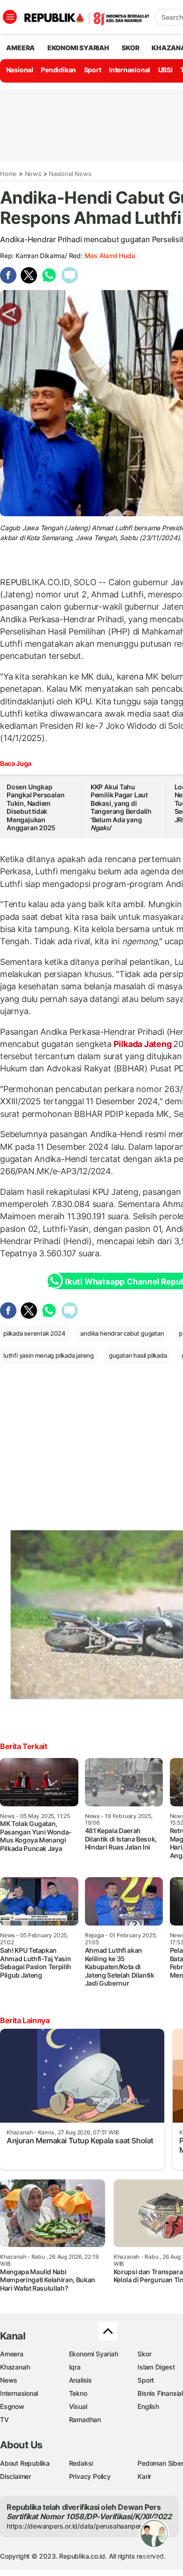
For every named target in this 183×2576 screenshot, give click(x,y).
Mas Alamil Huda (110, 256)
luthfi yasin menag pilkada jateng (49, 1355)
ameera (20, 48)
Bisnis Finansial (160, 2393)
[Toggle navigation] (10, 17)
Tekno (78, 2393)
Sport (93, 70)
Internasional (130, 70)
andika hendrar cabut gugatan (122, 1333)
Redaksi (81, 2463)
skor (130, 48)
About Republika (25, 2463)
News (33, 174)
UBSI (165, 70)
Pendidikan (58, 70)
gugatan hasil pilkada (138, 1355)
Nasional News (70, 174)
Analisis (80, 2380)
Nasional (20, 70)
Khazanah (15, 2367)
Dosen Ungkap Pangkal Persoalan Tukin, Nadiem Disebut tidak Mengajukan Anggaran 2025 (35, 807)
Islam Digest (156, 2367)
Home (8, 174)
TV (4, 2419)
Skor (144, 2354)
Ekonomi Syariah (78, 48)
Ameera (12, 2354)
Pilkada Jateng (143, 1044)
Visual (78, 2406)
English (148, 2406)
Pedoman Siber (160, 2463)
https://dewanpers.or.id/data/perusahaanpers (76, 2526)
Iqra (75, 2367)
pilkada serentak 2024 (34, 1333)
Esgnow (12, 2406)
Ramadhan (85, 2419)
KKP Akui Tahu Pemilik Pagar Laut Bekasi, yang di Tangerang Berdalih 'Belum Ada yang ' (121, 807)
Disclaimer (15, 2476)
